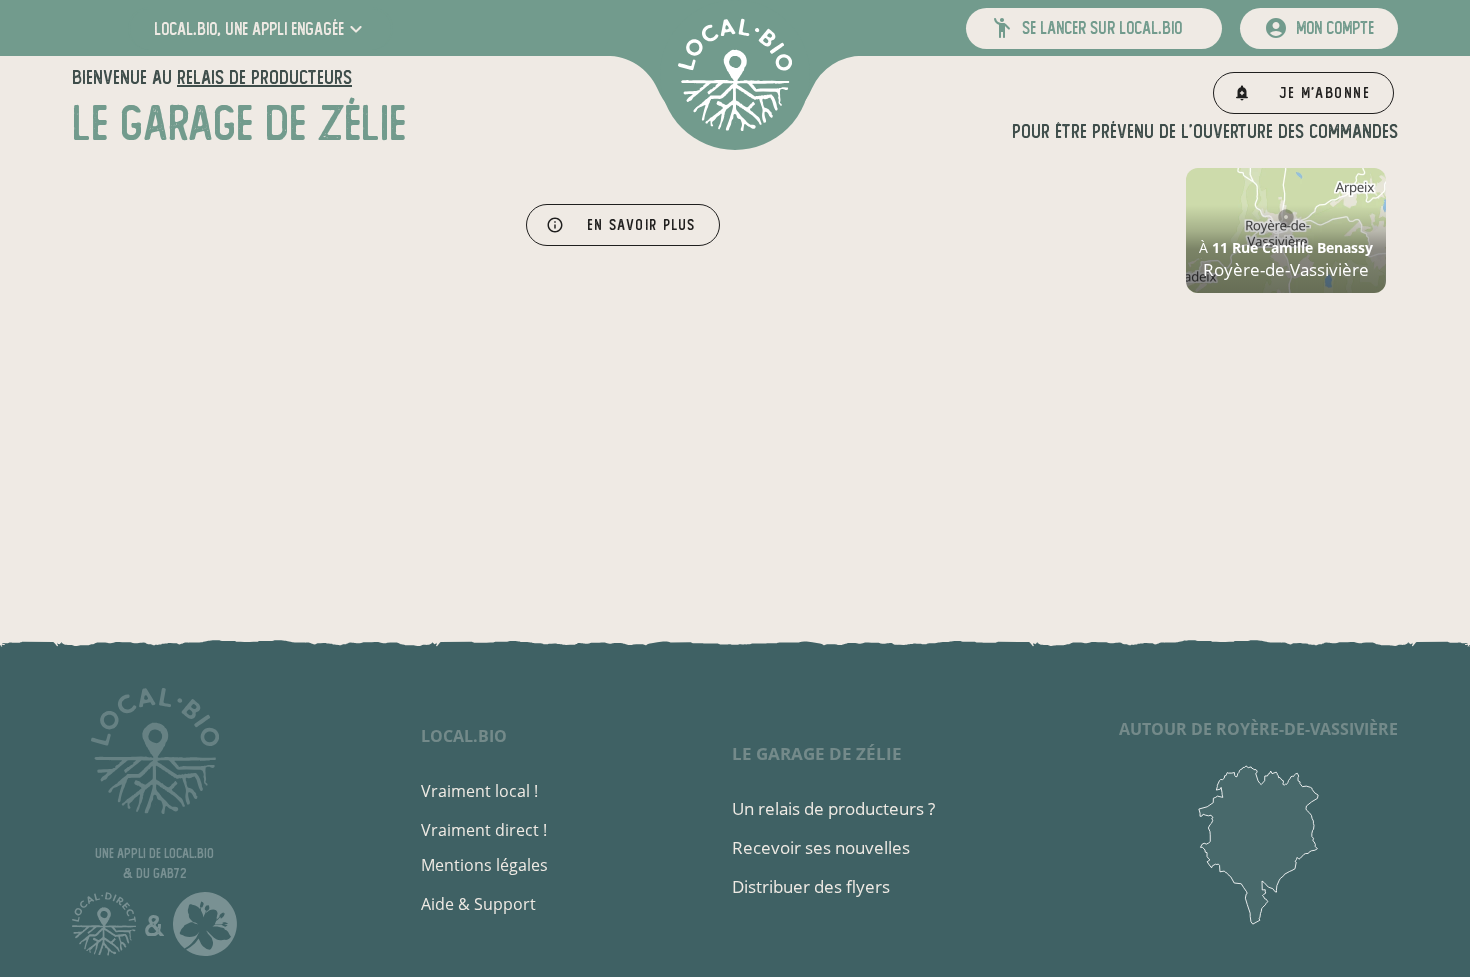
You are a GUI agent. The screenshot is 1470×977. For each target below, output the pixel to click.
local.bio (464, 736)
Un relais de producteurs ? (833, 808)
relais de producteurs (264, 77)
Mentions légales (484, 865)
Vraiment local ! (479, 791)
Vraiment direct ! (484, 830)
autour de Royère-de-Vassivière (1258, 729)
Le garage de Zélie (817, 753)
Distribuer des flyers (811, 886)
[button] (260, 28)
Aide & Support (478, 904)
